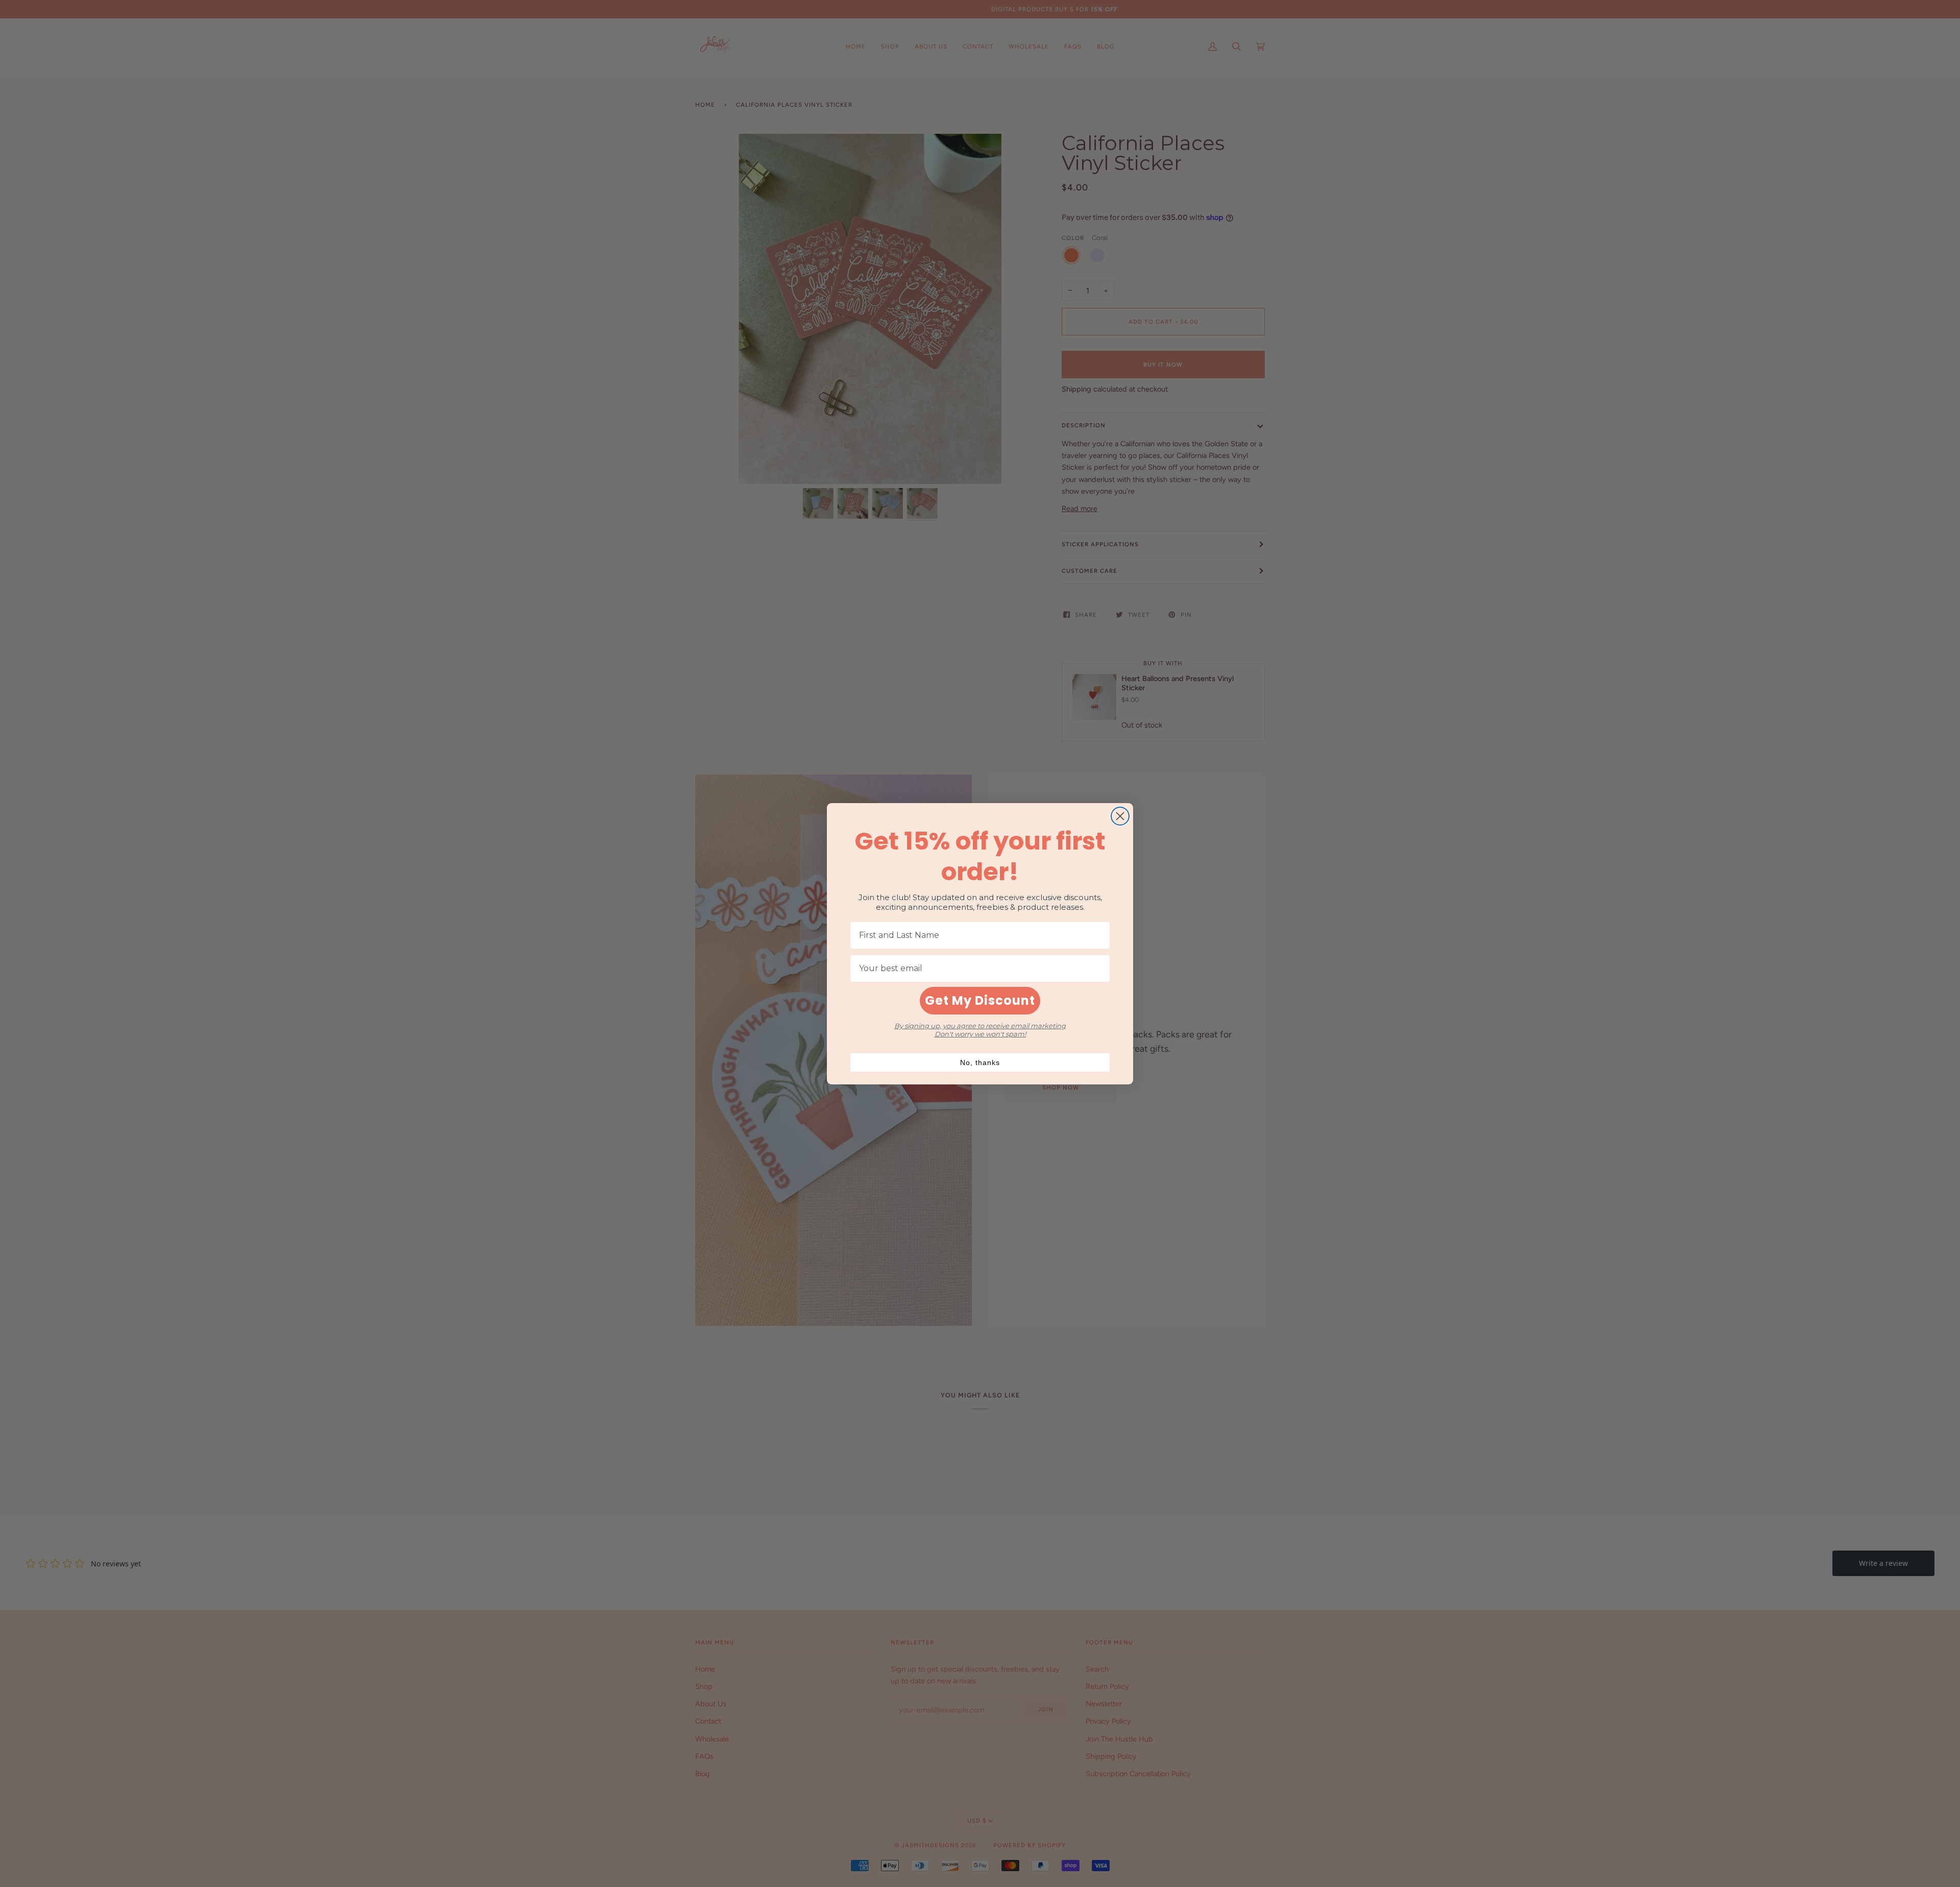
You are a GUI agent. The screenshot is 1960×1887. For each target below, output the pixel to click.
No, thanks (980, 1062)
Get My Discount (980, 1000)
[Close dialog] (1120, 816)
